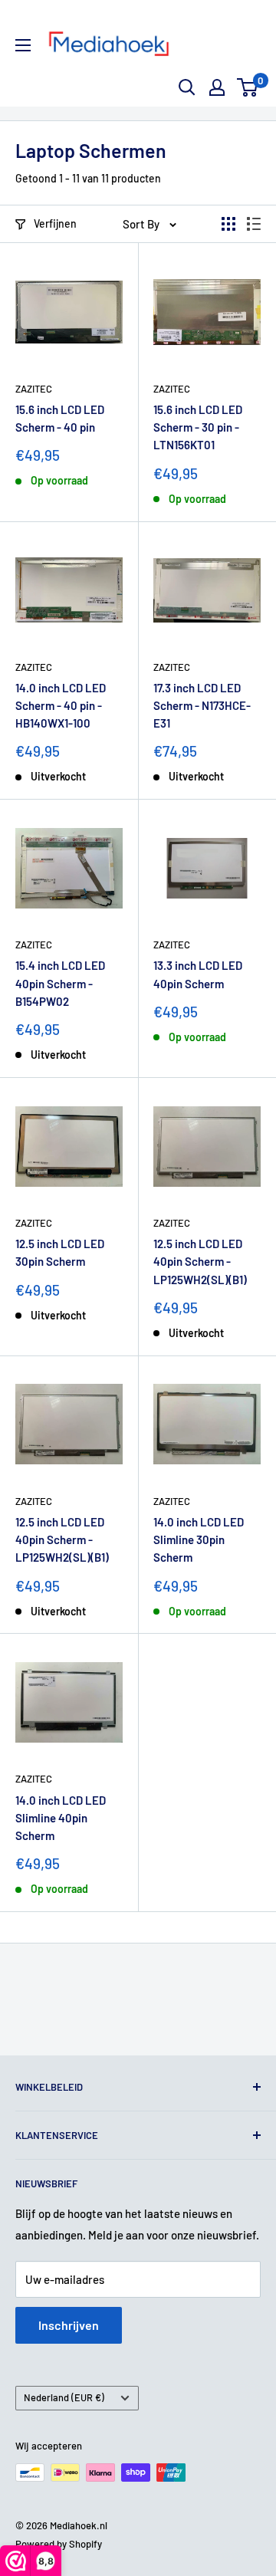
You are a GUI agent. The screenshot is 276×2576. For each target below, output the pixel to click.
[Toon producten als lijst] (254, 224)
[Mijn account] (217, 87)
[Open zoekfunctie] (187, 87)
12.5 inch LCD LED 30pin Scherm (60, 1252)
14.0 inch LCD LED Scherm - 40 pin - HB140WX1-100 (61, 706)
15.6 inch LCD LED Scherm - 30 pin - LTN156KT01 (198, 427)
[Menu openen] (23, 45)
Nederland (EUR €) (64, 2397)
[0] (248, 87)
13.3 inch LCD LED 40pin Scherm (198, 974)
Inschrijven (69, 2325)
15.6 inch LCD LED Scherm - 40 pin (60, 418)
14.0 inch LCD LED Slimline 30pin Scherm (199, 1540)
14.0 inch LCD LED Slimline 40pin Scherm (61, 1818)
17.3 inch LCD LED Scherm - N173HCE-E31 (202, 706)
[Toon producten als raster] (228, 224)
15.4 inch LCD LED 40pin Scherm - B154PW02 (60, 983)
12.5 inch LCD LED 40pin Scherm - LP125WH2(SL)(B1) (200, 1262)
